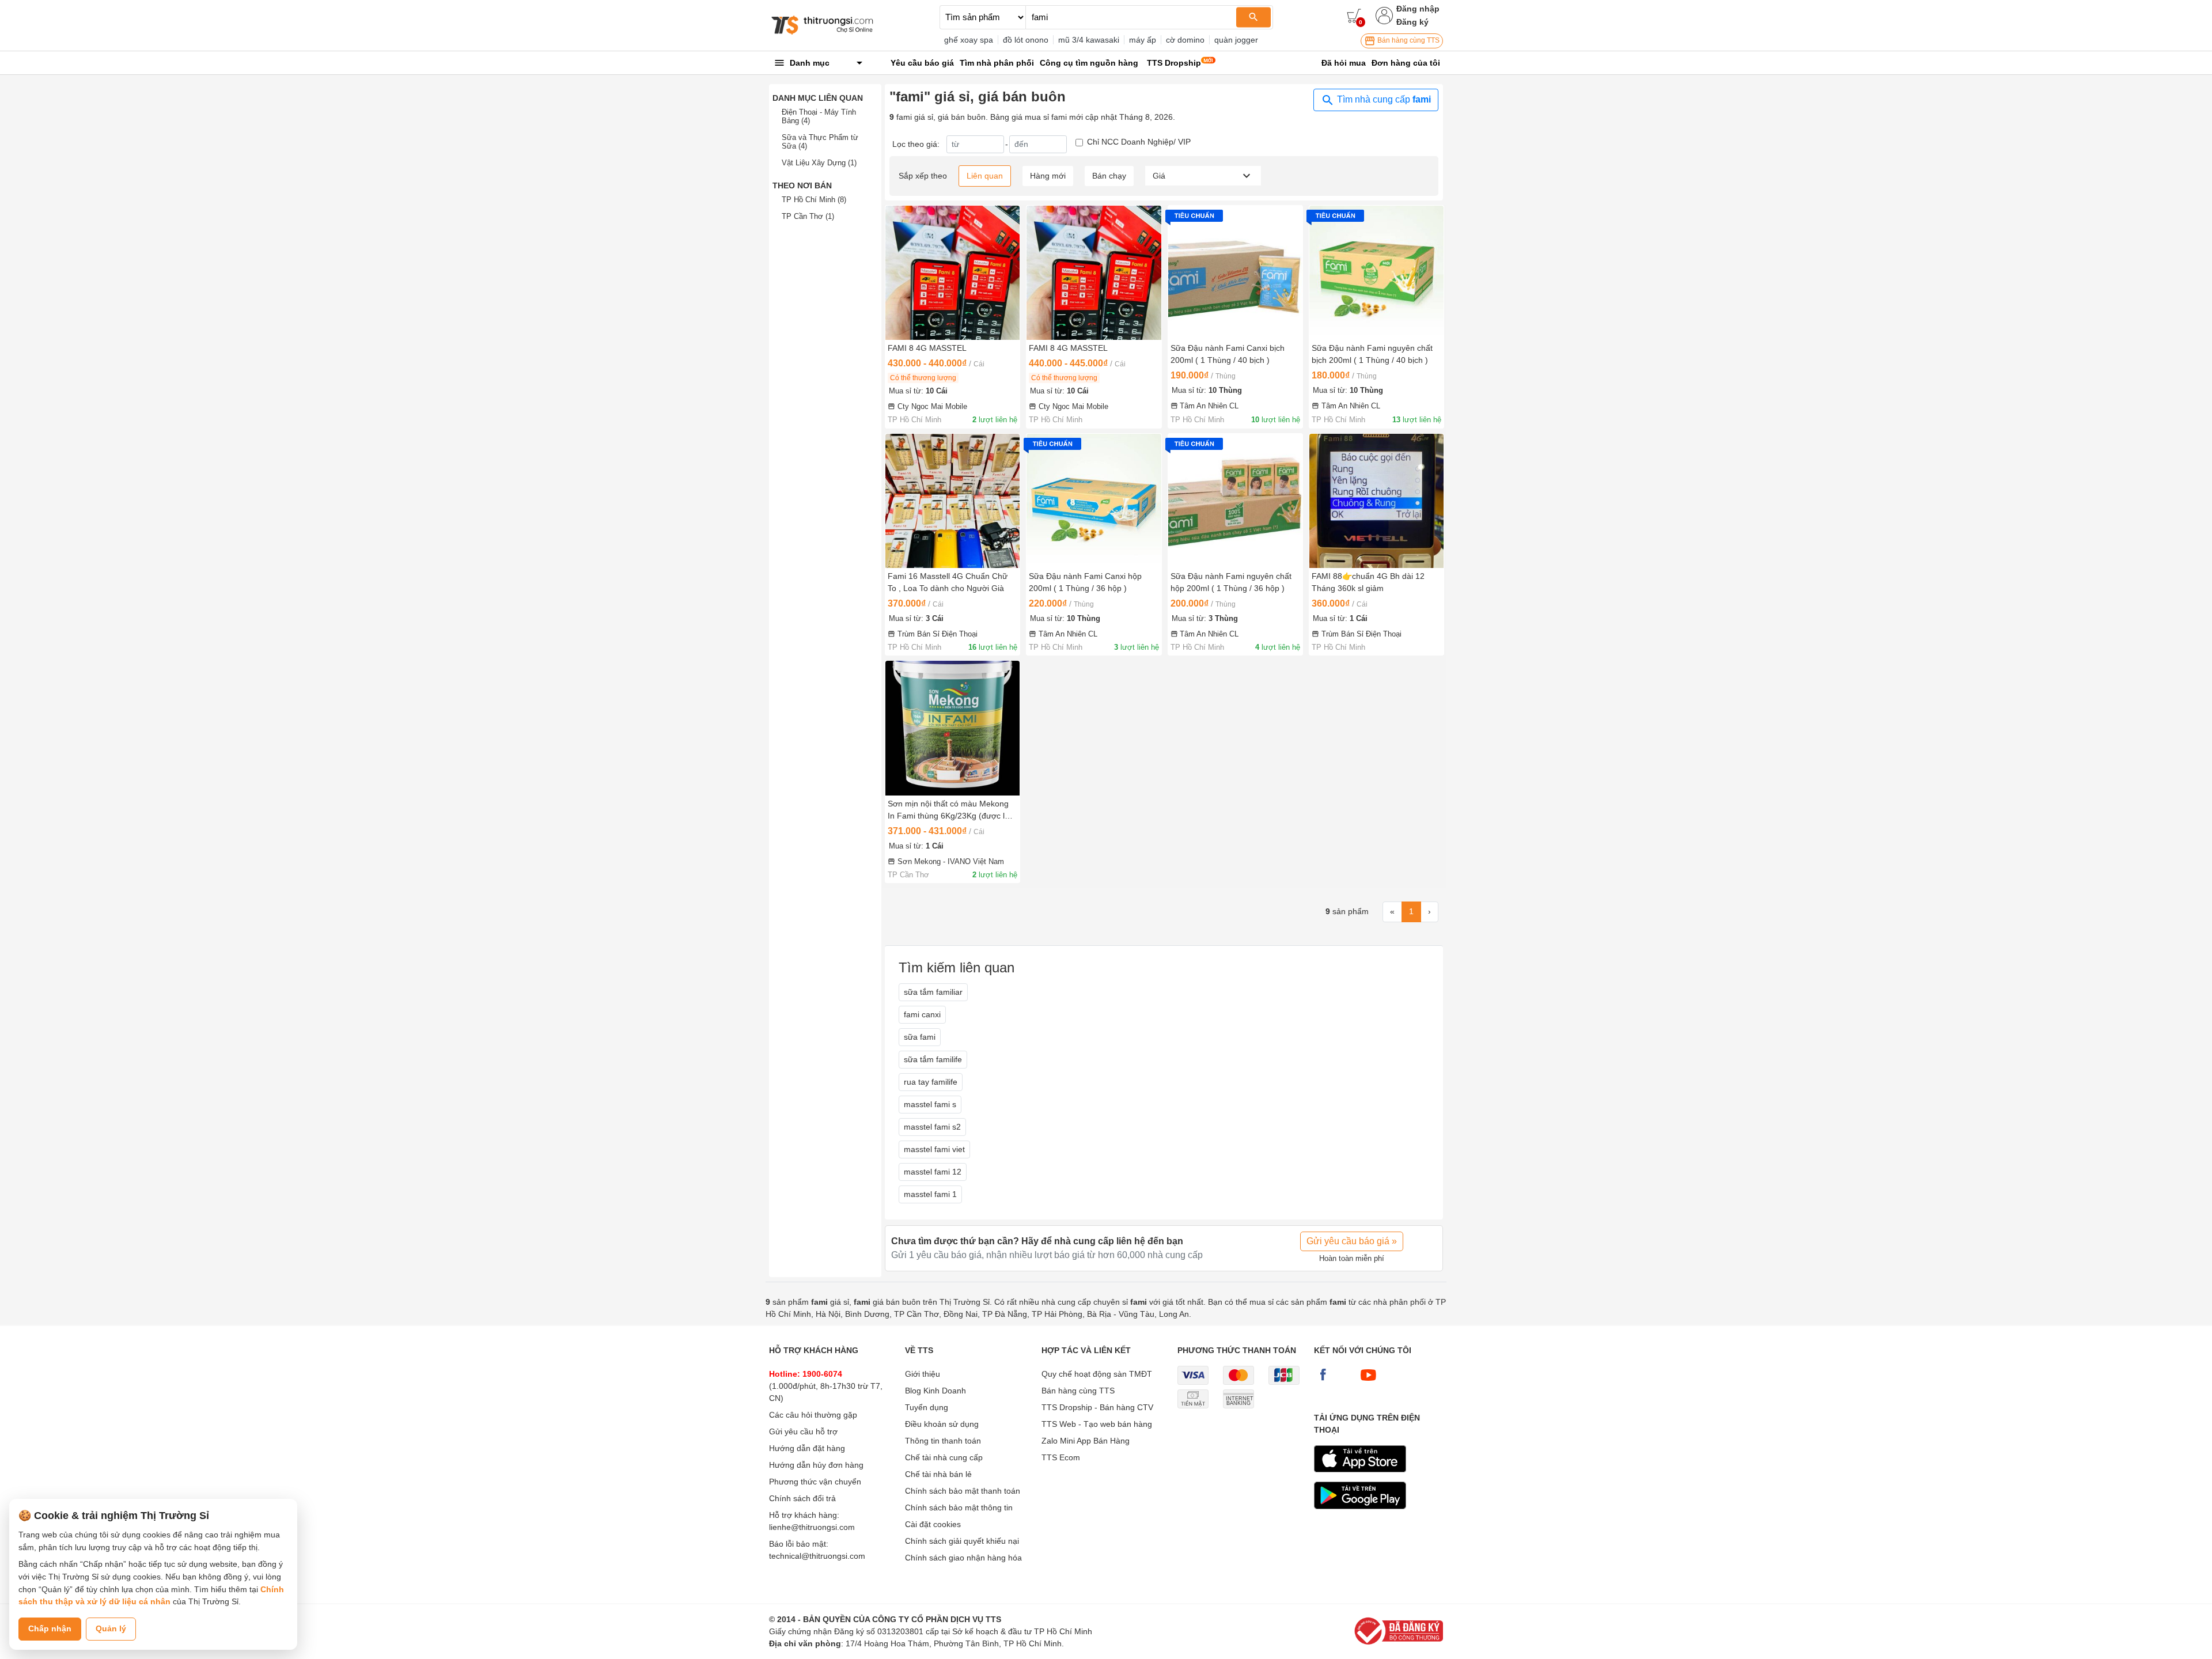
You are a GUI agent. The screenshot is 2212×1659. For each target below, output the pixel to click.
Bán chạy (1109, 176)
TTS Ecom (1061, 1457)
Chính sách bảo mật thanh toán (963, 1491)
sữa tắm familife (933, 1059)
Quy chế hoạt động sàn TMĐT (1097, 1374)
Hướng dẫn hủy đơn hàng (816, 1465)
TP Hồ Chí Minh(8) (814, 200)
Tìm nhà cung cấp (1383, 99)
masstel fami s (930, 1104)
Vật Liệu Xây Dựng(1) (819, 163)
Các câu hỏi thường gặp (813, 1415)
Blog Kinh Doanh (935, 1391)
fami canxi (922, 1014)
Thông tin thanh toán (943, 1441)
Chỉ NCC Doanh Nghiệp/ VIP (1139, 142)
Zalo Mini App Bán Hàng (1086, 1441)
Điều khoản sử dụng (942, 1424)
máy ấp (1143, 40)
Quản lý (111, 1628)
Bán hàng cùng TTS (1408, 40)
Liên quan (985, 176)
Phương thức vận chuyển (815, 1482)
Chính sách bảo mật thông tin (959, 1508)
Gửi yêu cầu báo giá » (1352, 1241)
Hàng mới (1048, 176)
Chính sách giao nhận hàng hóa (963, 1558)
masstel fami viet (934, 1149)
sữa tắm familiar (933, 992)
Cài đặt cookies (933, 1524)
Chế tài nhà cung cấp (944, 1457)
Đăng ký (1412, 22)
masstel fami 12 (933, 1172)
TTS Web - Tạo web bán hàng (1097, 1424)
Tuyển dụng (927, 1407)
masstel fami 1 (930, 1194)
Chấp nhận (50, 1628)
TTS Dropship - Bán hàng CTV (1097, 1407)
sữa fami (920, 1037)
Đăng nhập (1418, 9)
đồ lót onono (1026, 40)
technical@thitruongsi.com (817, 1556)
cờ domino (1185, 40)
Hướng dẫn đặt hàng (807, 1448)
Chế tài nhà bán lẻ (938, 1474)
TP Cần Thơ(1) (808, 216)
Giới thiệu (923, 1374)
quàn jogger (1236, 40)
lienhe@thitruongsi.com (812, 1527)
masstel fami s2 (932, 1127)
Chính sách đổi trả (802, 1498)
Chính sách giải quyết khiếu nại (962, 1541)
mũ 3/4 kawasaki (1089, 40)
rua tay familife (931, 1082)
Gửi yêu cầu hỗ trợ (803, 1431)
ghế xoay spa (969, 40)
